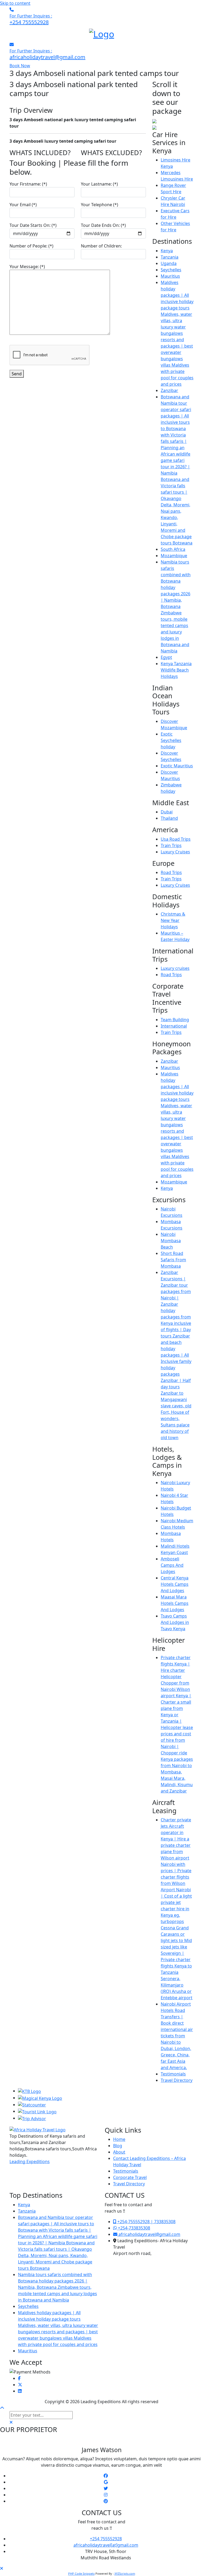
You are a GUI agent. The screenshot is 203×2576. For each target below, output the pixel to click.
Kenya (167, 251)
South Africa (173, 549)
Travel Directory (177, 2080)
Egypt (166, 657)
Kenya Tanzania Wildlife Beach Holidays (176, 670)
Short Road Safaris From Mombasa (173, 1260)
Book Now (20, 66)
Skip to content (15, 3)
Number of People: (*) (31, 246)
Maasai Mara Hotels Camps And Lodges (175, 1603)
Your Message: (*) (27, 267)
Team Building (175, 1020)
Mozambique (174, 556)
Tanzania (170, 257)
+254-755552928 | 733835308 (146, 2222)
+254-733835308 (133, 2228)
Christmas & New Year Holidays (173, 920)
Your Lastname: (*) (99, 184)
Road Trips (171, 872)
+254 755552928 (106, 2539)
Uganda (169, 263)
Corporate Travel (130, 2177)
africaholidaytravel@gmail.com (149, 2234)
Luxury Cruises (175, 852)
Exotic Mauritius (177, 766)
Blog (118, 2146)
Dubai (167, 812)
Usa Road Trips (176, 839)
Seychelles (171, 270)
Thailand (169, 818)
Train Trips (171, 845)
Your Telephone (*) (100, 205)
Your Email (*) (23, 205)
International (174, 1026)
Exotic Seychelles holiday (171, 740)
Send (17, 374)
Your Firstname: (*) (28, 184)
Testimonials (173, 2074)
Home (119, 2139)
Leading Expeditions (30, 2161)
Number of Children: (101, 246)
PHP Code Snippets (81, 2573)
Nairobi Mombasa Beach (171, 1241)
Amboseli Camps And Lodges (172, 1565)
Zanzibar (169, 390)
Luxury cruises (175, 968)
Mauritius (170, 276)
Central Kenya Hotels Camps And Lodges (175, 1584)
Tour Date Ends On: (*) (103, 225)
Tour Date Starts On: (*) (33, 225)
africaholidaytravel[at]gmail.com (106, 2545)
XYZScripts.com (125, 2573)
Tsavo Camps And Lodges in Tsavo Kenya (175, 1622)
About (119, 2152)
